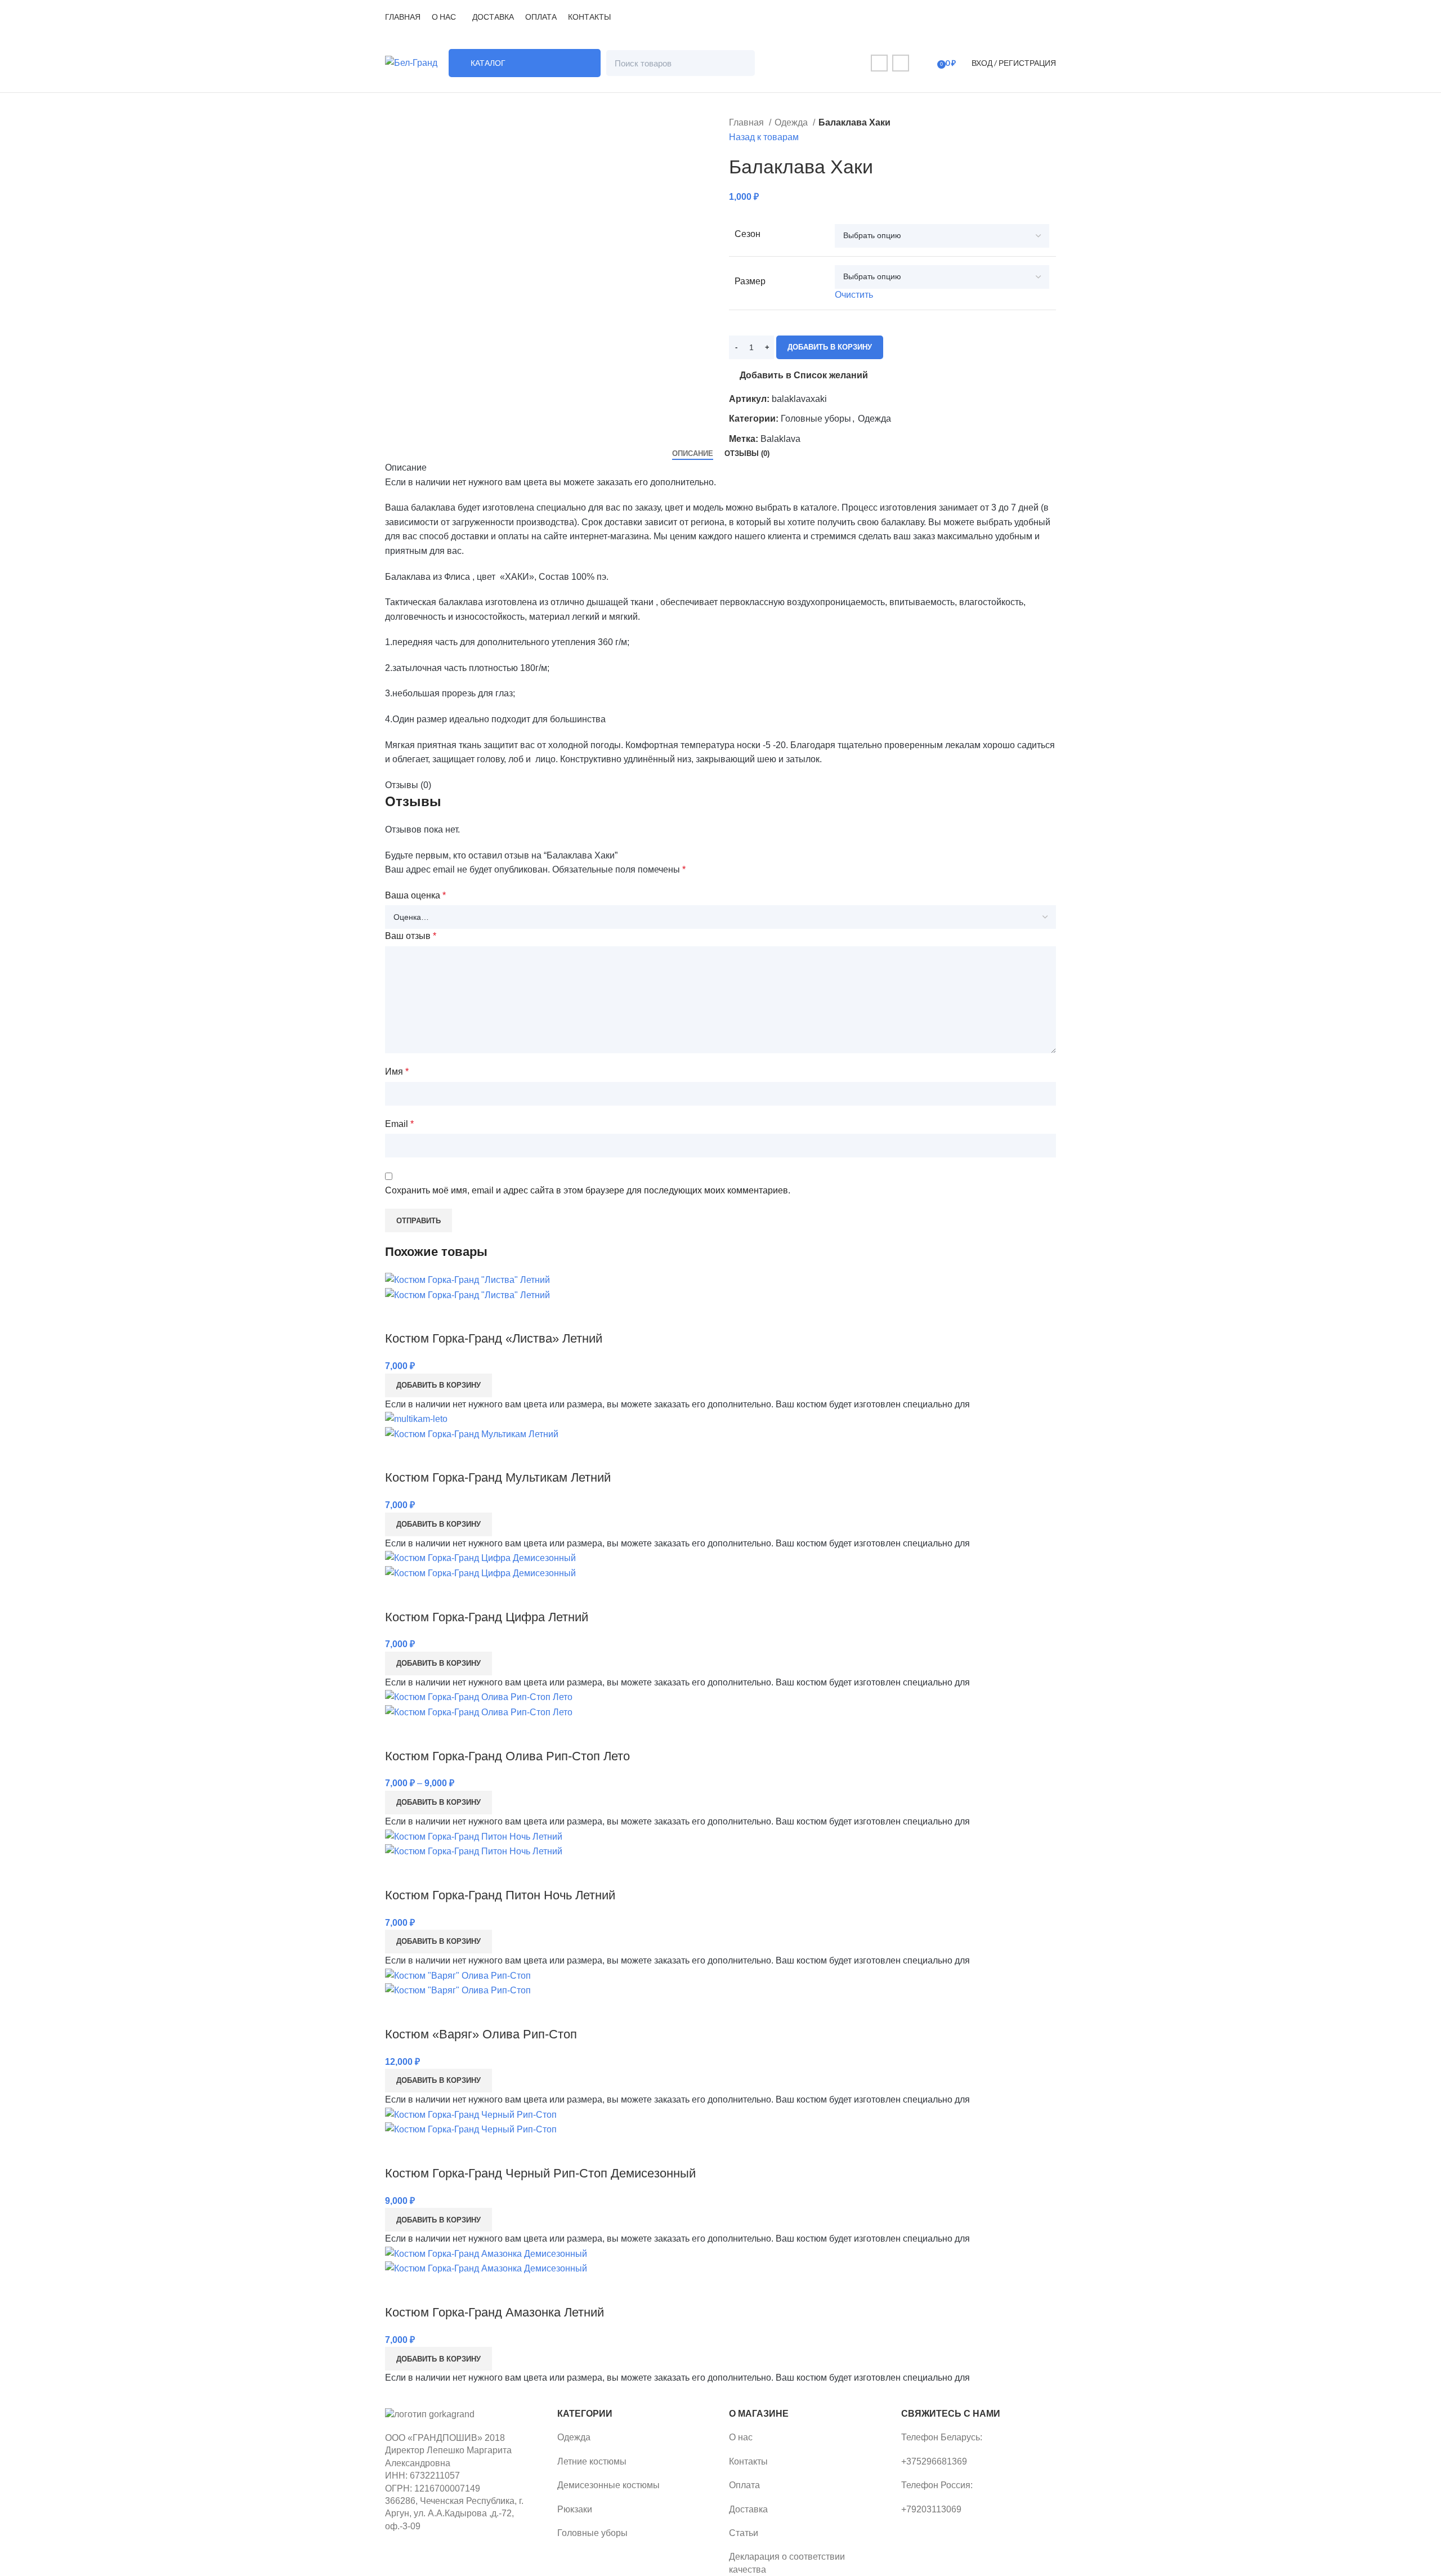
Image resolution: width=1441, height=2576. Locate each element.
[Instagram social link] (879, 63)
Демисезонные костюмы (608, 2485)
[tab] (693, 454)
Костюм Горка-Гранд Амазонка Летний (494, 2312)
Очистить (854, 295)
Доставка (748, 2509)
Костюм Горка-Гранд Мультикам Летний (498, 1477)
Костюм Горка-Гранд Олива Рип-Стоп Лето (507, 1756)
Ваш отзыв (411, 936)
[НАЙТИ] (742, 63)
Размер (750, 281)
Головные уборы (816, 419)
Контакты (748, 2461)
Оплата (744, 2485)
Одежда (792, 122)
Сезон (748, 234)
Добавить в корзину (830, 347)
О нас (741, 2437)
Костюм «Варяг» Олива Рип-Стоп (481, 2034)
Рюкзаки (575, 2509)
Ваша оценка (415, 895)
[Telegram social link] (901, 63)
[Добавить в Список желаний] (399, 1316)
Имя (397, 1072)
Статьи (744, 2533)
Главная (748, 122)
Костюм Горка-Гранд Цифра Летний (487, 1617)
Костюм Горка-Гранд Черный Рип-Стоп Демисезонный (540, 2173)
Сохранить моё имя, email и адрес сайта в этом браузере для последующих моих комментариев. (588, 1190)
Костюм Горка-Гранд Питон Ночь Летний (500, 1895)
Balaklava (780, 439)
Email (399, 1124)
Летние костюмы (592, 2461)
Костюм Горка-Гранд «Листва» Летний (494, 1338)
